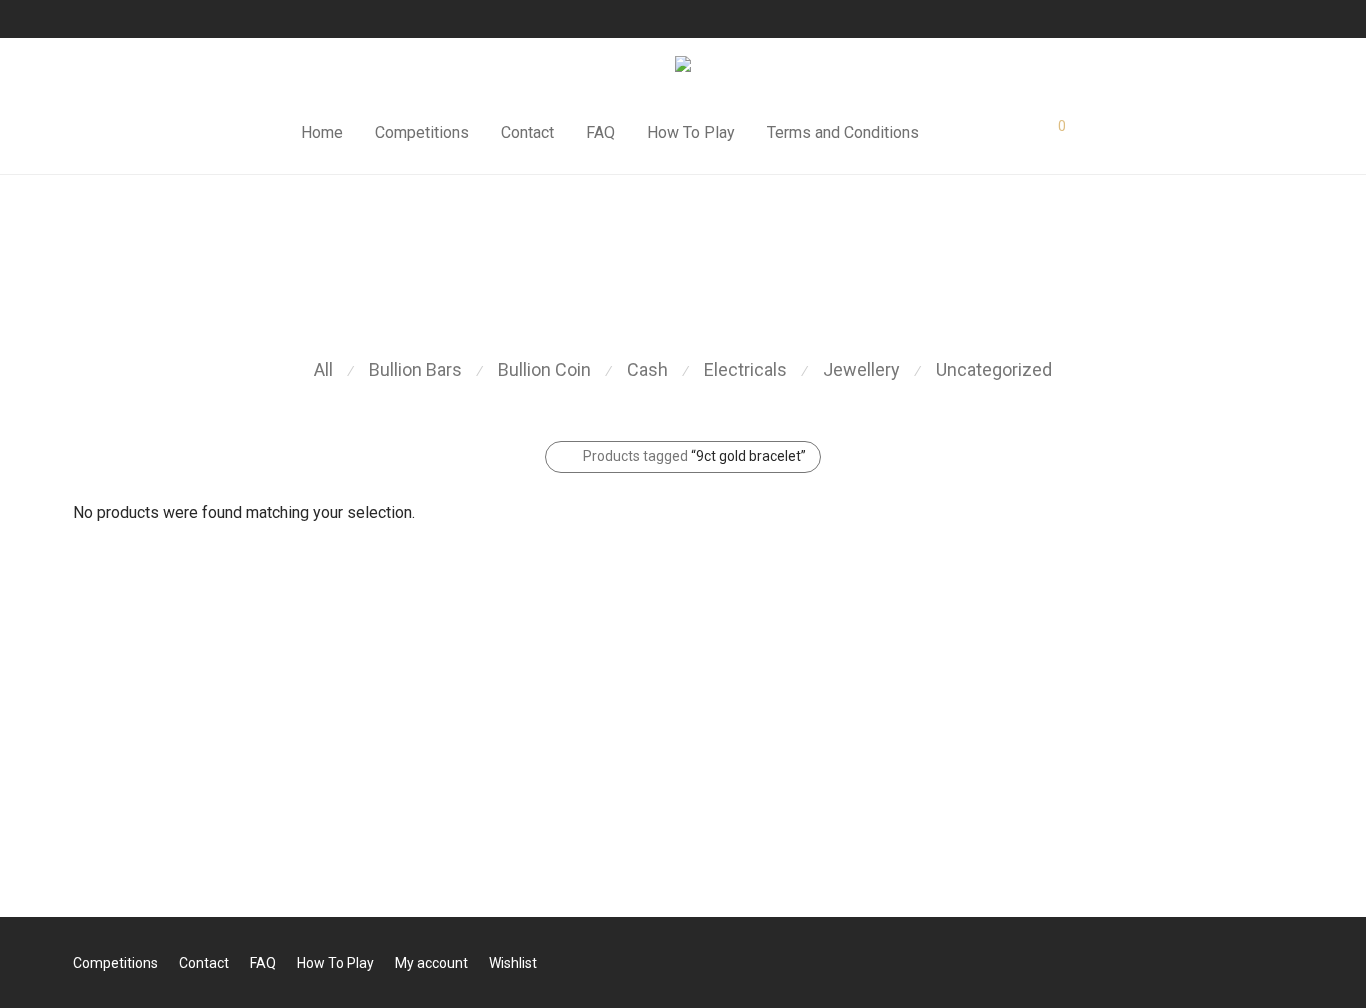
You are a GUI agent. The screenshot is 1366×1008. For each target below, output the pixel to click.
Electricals (745, 369)
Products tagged (694, 456)
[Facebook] (78, 18)
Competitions (422, 132)
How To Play (691, 132)
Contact (527, 132)
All (323, 369)
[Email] (153, 18)
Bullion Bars (415, 369)
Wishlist (513, 963)
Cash (647, 369)
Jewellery (861, 369)
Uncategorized (994, 369)
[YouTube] (128, 18)
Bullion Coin (544, 369)
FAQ (600, 132)
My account (431, 963)
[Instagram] (103, 18)
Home (322, 132)
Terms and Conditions (843, 132)
